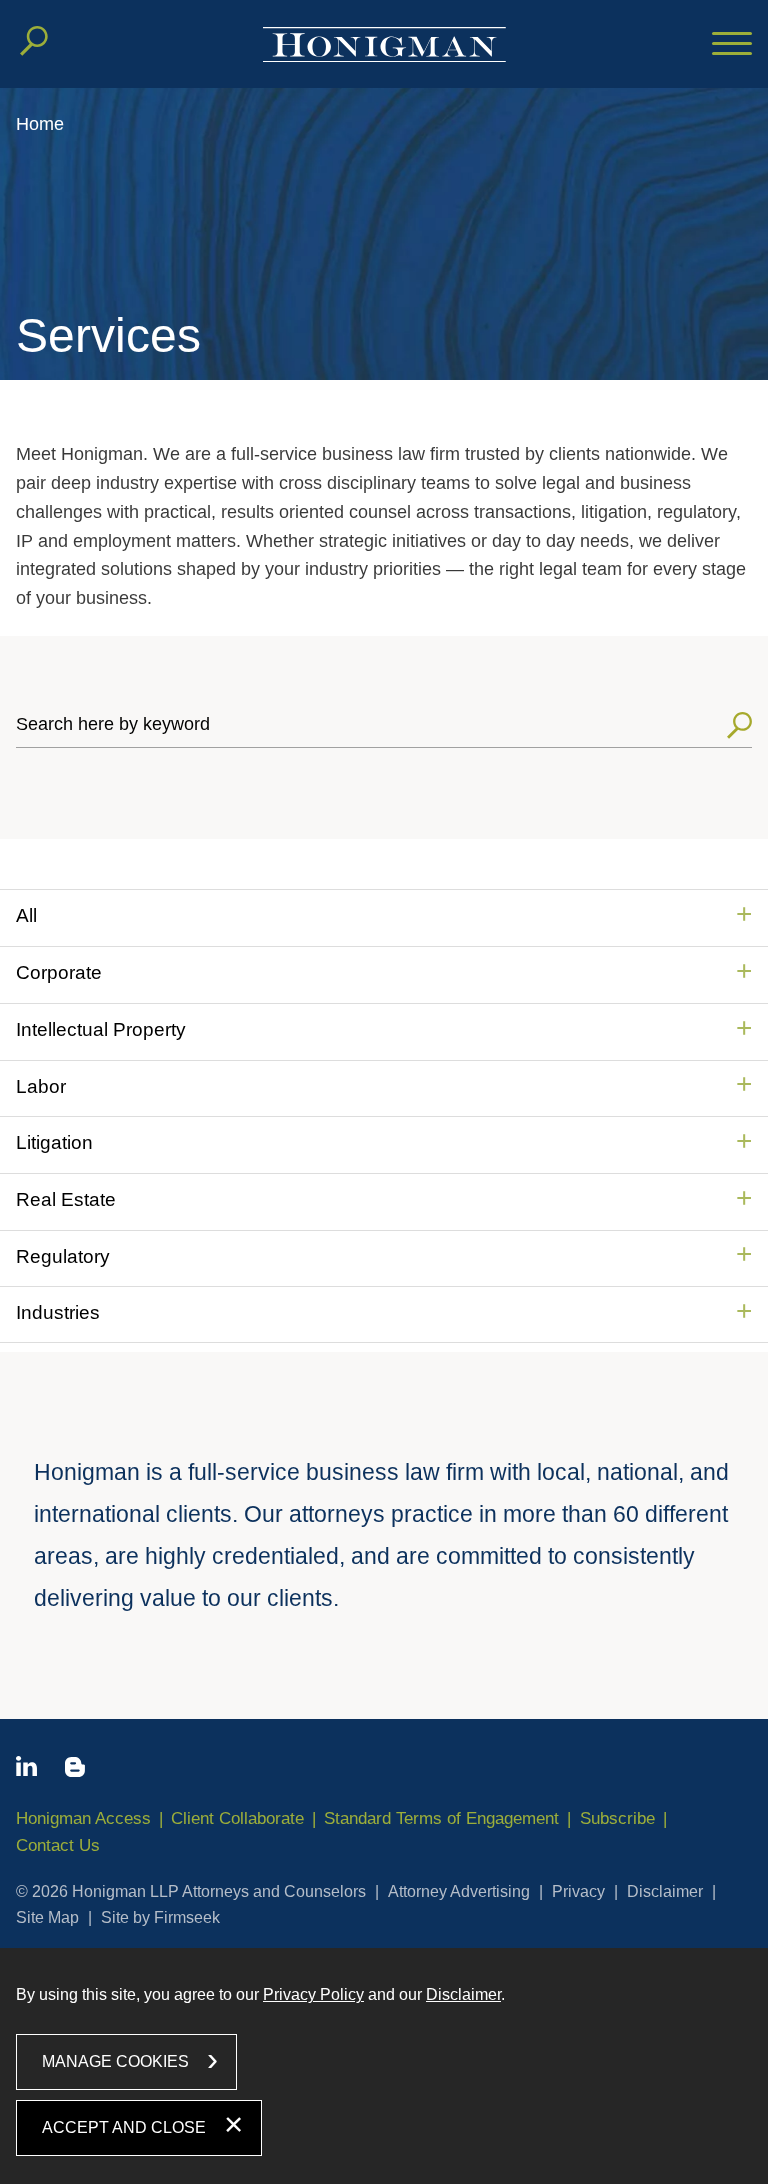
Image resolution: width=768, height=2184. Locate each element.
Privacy (578, 1891)
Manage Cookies (115, 2061)
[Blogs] (75, 1771)
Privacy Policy (313, 1994)
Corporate (59, 972)
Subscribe (617, 1818)
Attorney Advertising (459, 1891)
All (26, 915)
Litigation (54, 1142)
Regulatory (63, 1256)
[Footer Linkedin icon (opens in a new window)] (26, 1770)
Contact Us (58, 1845)
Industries (58, 1312)
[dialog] (384, 2065)
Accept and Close (124, 2127)
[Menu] (732, 45)
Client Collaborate (237, 1818)
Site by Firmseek (160, 1917)
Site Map (47, 1917)
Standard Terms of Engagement (441, 1818)
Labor (41, 1086)
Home (40, 124)
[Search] (34, 41)
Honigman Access (83, 1818)
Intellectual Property (101, 1029)
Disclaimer (665, 1891)
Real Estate (66, 1199)
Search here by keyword (113, 724)
